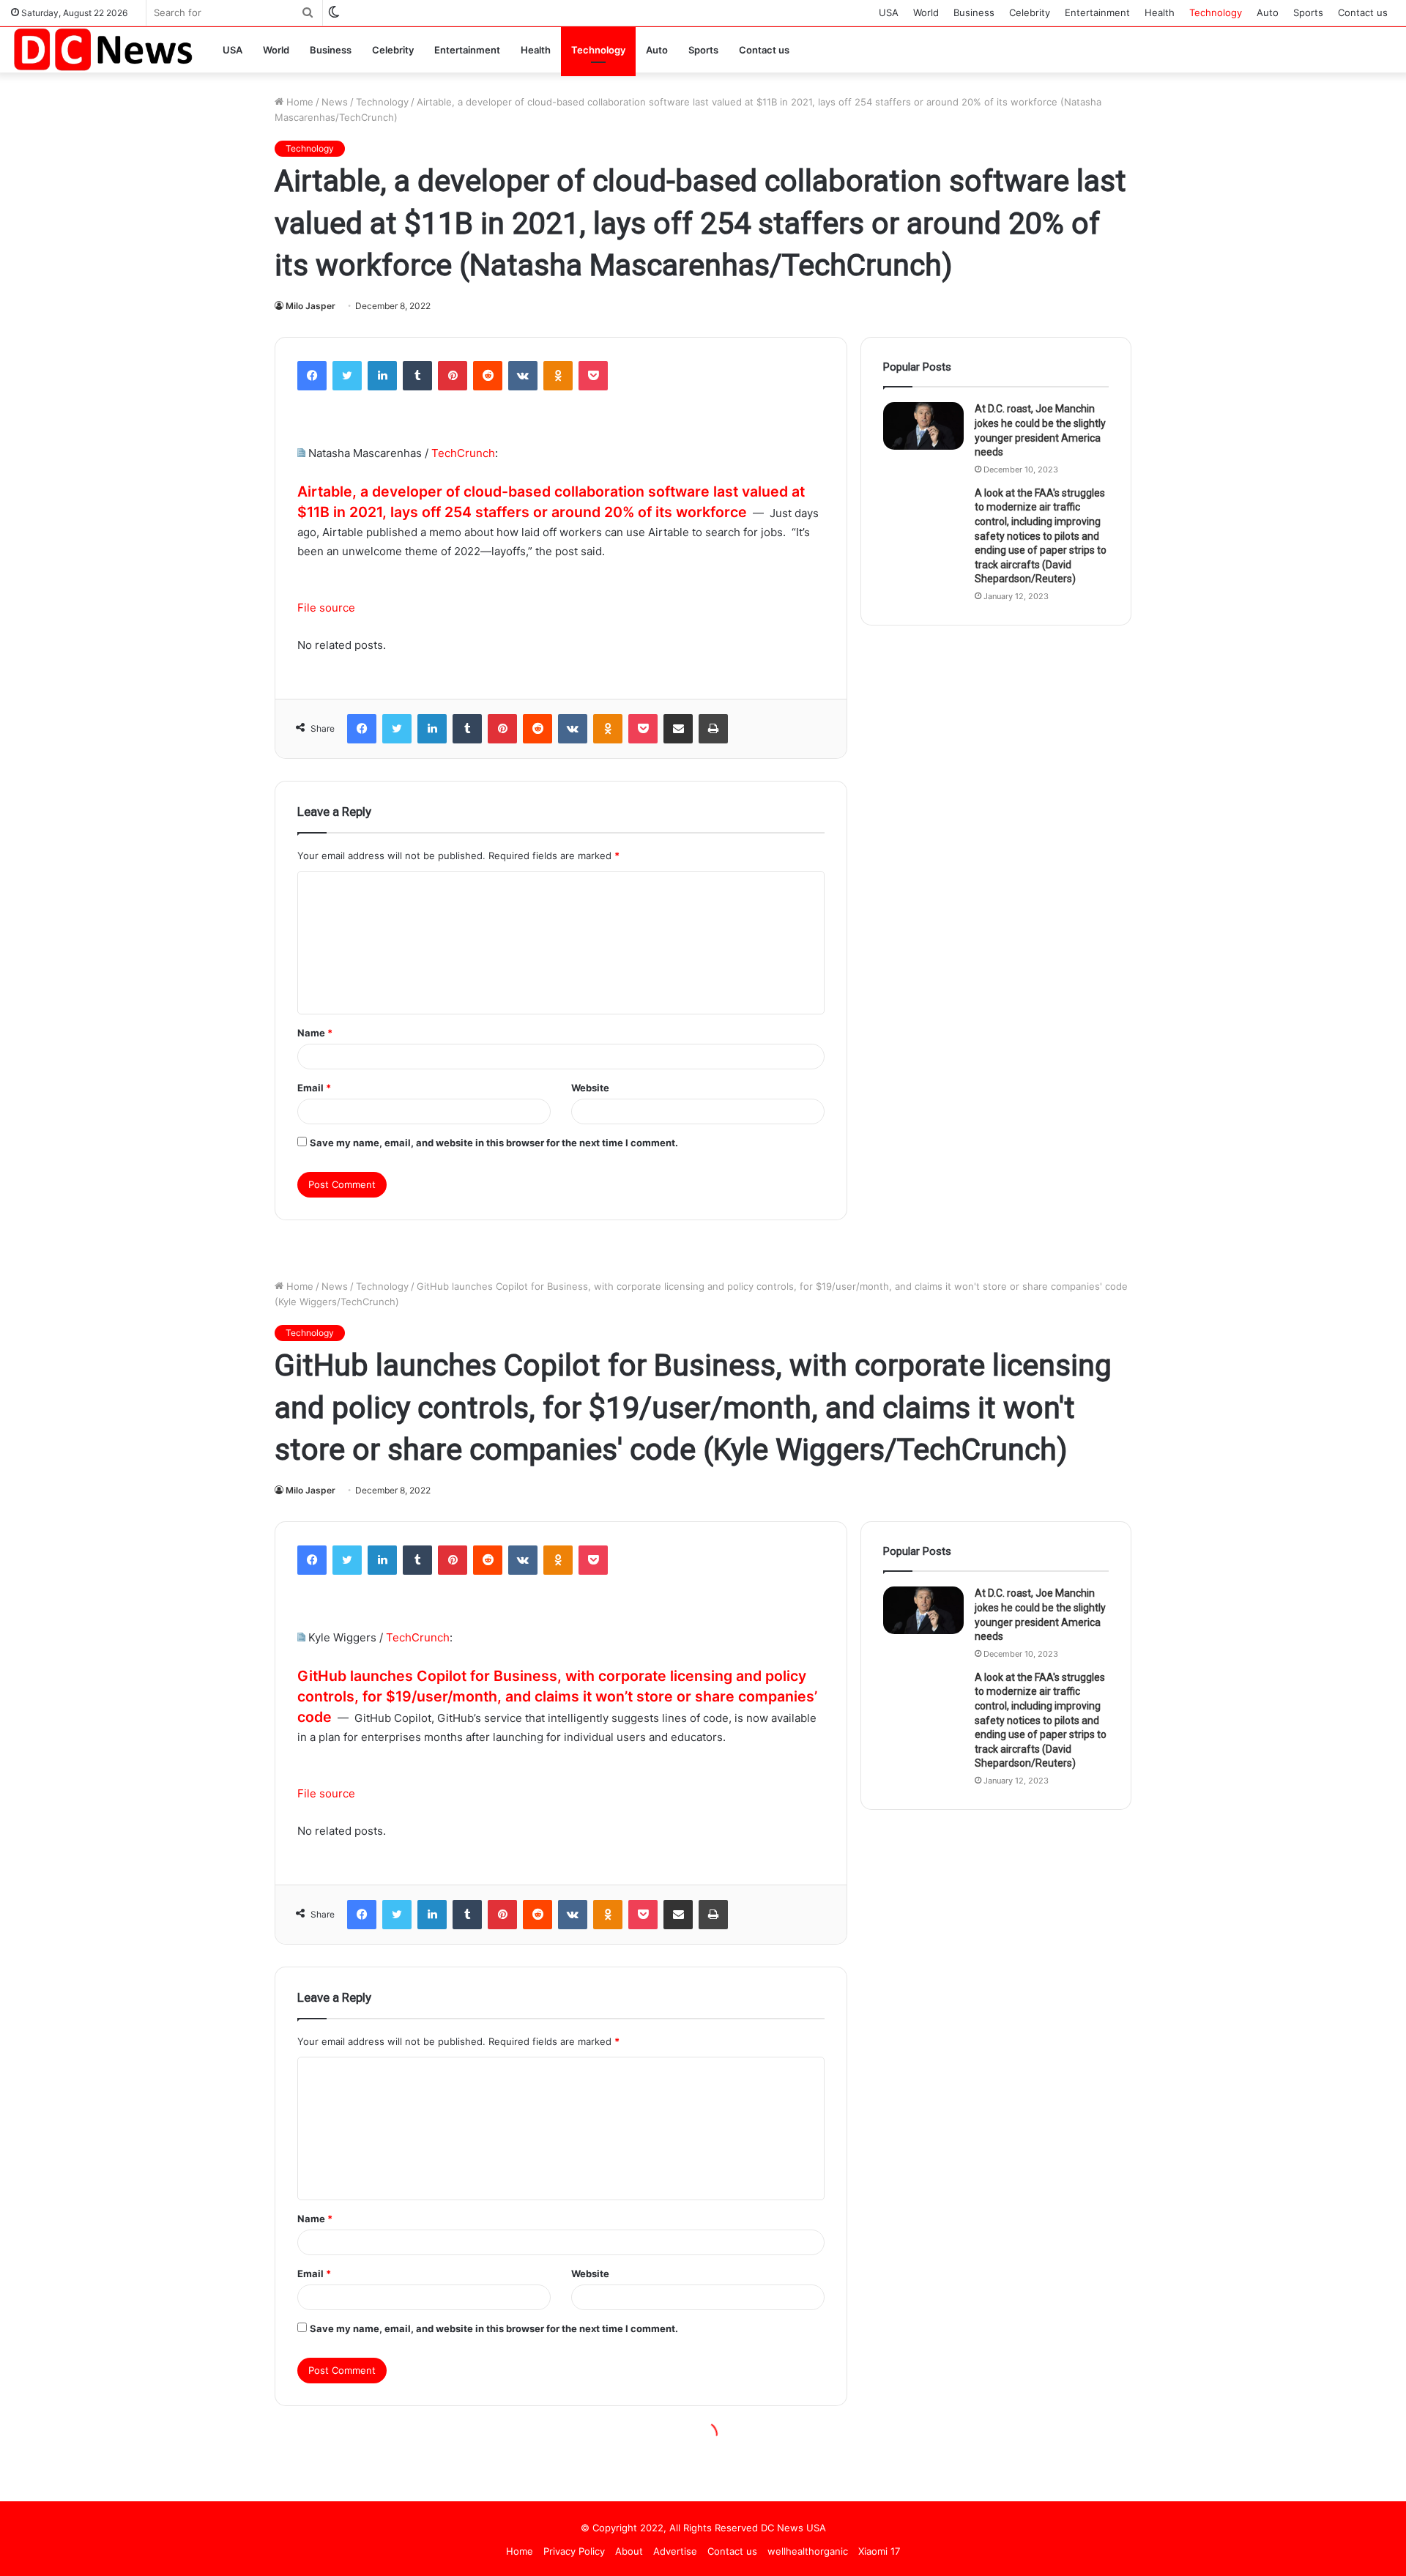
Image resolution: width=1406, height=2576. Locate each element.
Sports (1308, 12)
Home (298, 102)
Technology (1216, 12)
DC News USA (793, 2528)
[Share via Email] (678, 729)
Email (314, 1088)
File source (326, 608)
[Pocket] (593, 376)
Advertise (675, 2551)
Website (590, 1088)
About (629, 2551)
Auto (1268, 12)
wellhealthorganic (808, 2551)
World (926, 12)
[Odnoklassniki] (558, 376)
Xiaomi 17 (879, 2551)
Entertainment (1097, 12)
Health (1160, 12)
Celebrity (1030, 12)
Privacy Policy (574, 2551)
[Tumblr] (417, 376)
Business (974, 12)
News (335, 102)
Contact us (1363, 12)
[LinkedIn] (382, 376)
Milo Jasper (310, 306)
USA (889, 12)
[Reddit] (488, 376)
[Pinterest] (453, 376)
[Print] (713, 729)
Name (315, 1033)
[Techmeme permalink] (301, 453)
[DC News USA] (103, 49)
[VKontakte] (523, 376)
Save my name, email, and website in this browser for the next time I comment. (494, 1143)
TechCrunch (463, 453)
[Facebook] (312, 376)
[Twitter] (347, 376)
